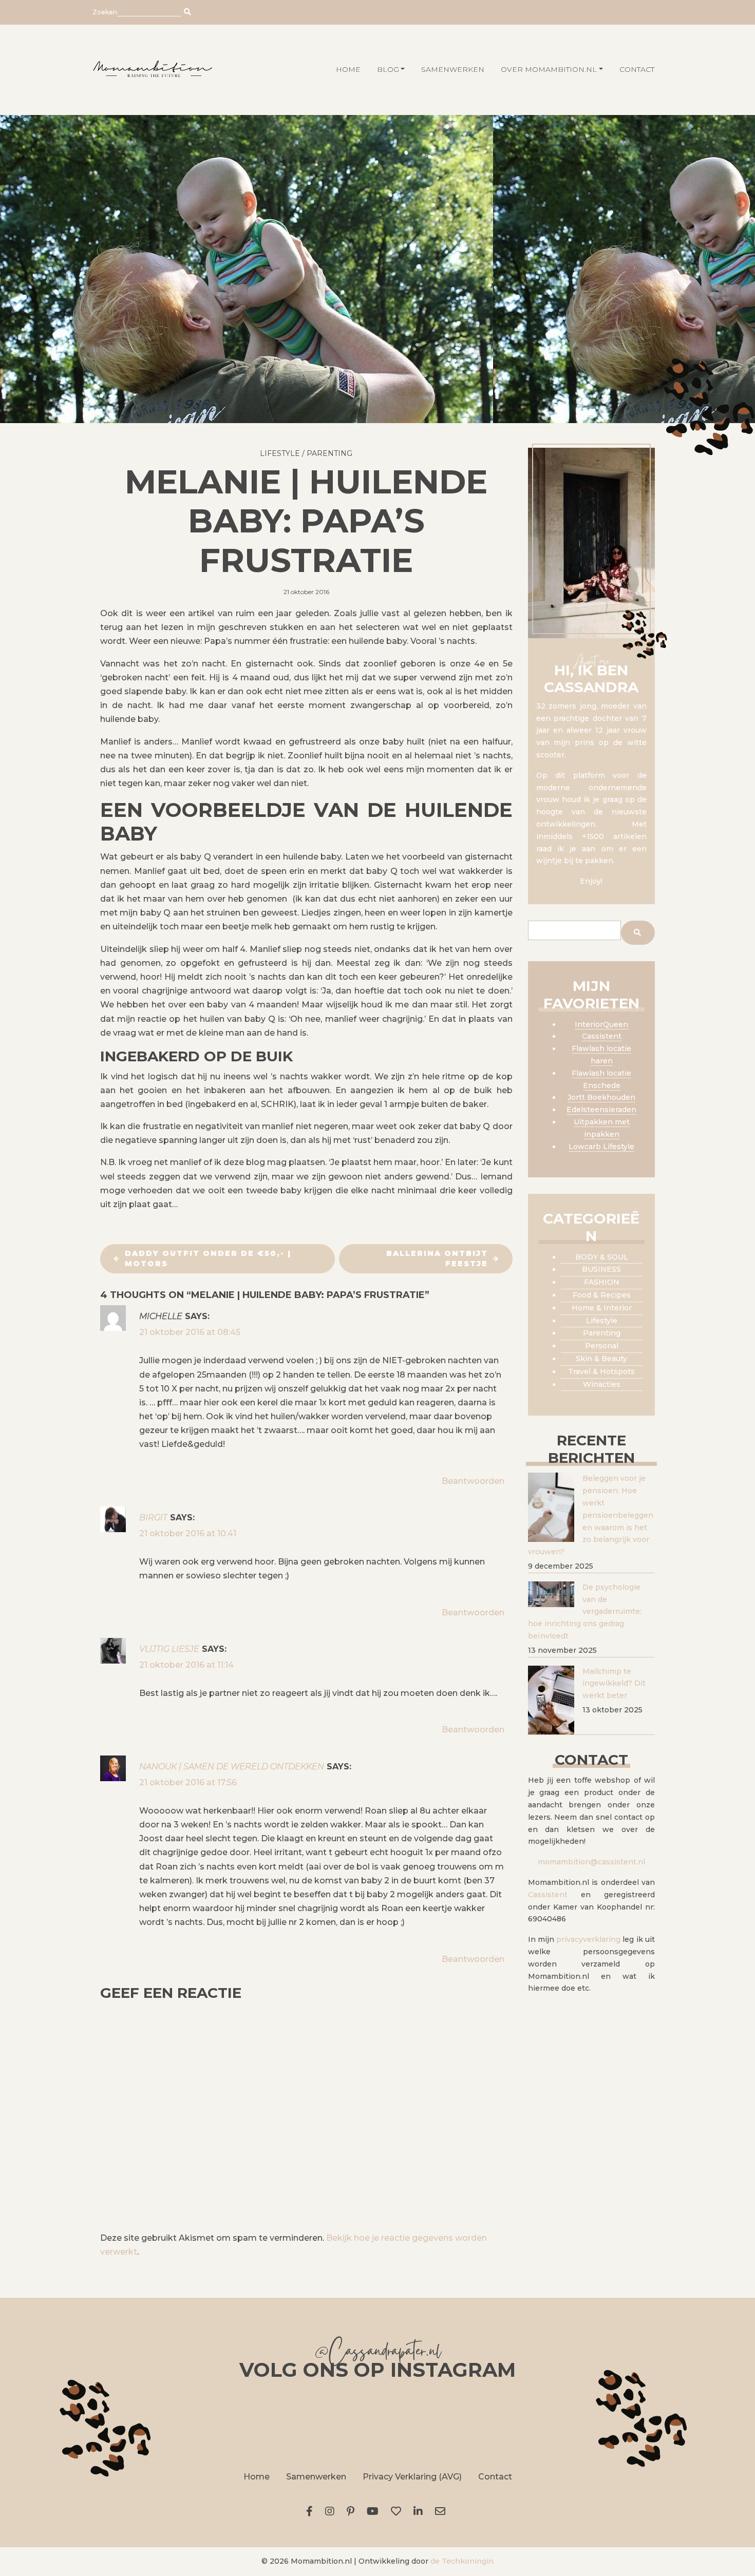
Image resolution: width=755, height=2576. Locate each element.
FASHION (602, 1282)
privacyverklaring (588, 1939)
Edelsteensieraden (601, 1110)
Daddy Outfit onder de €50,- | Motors (208, 1258)
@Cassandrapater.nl (377, 2353)
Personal (602, 1346)
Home (257, 2477)
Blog (388, 69)
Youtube (375, 2511)
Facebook (312, 2511)
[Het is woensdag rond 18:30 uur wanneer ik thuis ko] (493, 2424)
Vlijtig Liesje (169, 1649)
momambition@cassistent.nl (591, 1862)
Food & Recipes (602, 1295)
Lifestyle (280, 453)
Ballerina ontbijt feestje (437, 1258)
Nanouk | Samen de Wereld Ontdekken (232, 1767)
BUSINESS (601, 1269)
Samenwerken (453, 69)
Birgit (153, 1518)
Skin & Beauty (601, 1359)
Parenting (329, 453)
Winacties (602, 1384)
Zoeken (105, 12)
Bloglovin (398, 2511)
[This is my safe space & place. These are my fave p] (608, 2424)
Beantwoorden (473, 1481)
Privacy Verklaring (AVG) (412, 2477)
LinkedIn (420, 2511)
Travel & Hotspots (601, 1371)
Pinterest (353, 2511)
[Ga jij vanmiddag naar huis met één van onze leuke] (377, 2424)
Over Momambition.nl (549, 69)
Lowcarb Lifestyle (601, 1147)
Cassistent (602, 1036)
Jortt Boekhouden (601, 1097)
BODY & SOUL (602, 1257)
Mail (442, 2511)
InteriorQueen (601, 1024)
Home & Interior (602, 1308)
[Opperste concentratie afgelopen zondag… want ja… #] (262, 2424)
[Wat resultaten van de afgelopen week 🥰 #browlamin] (147, 2424)
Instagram (332, 2511)
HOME (348, 69)
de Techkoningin (462, 2561)
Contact (637, 69)
